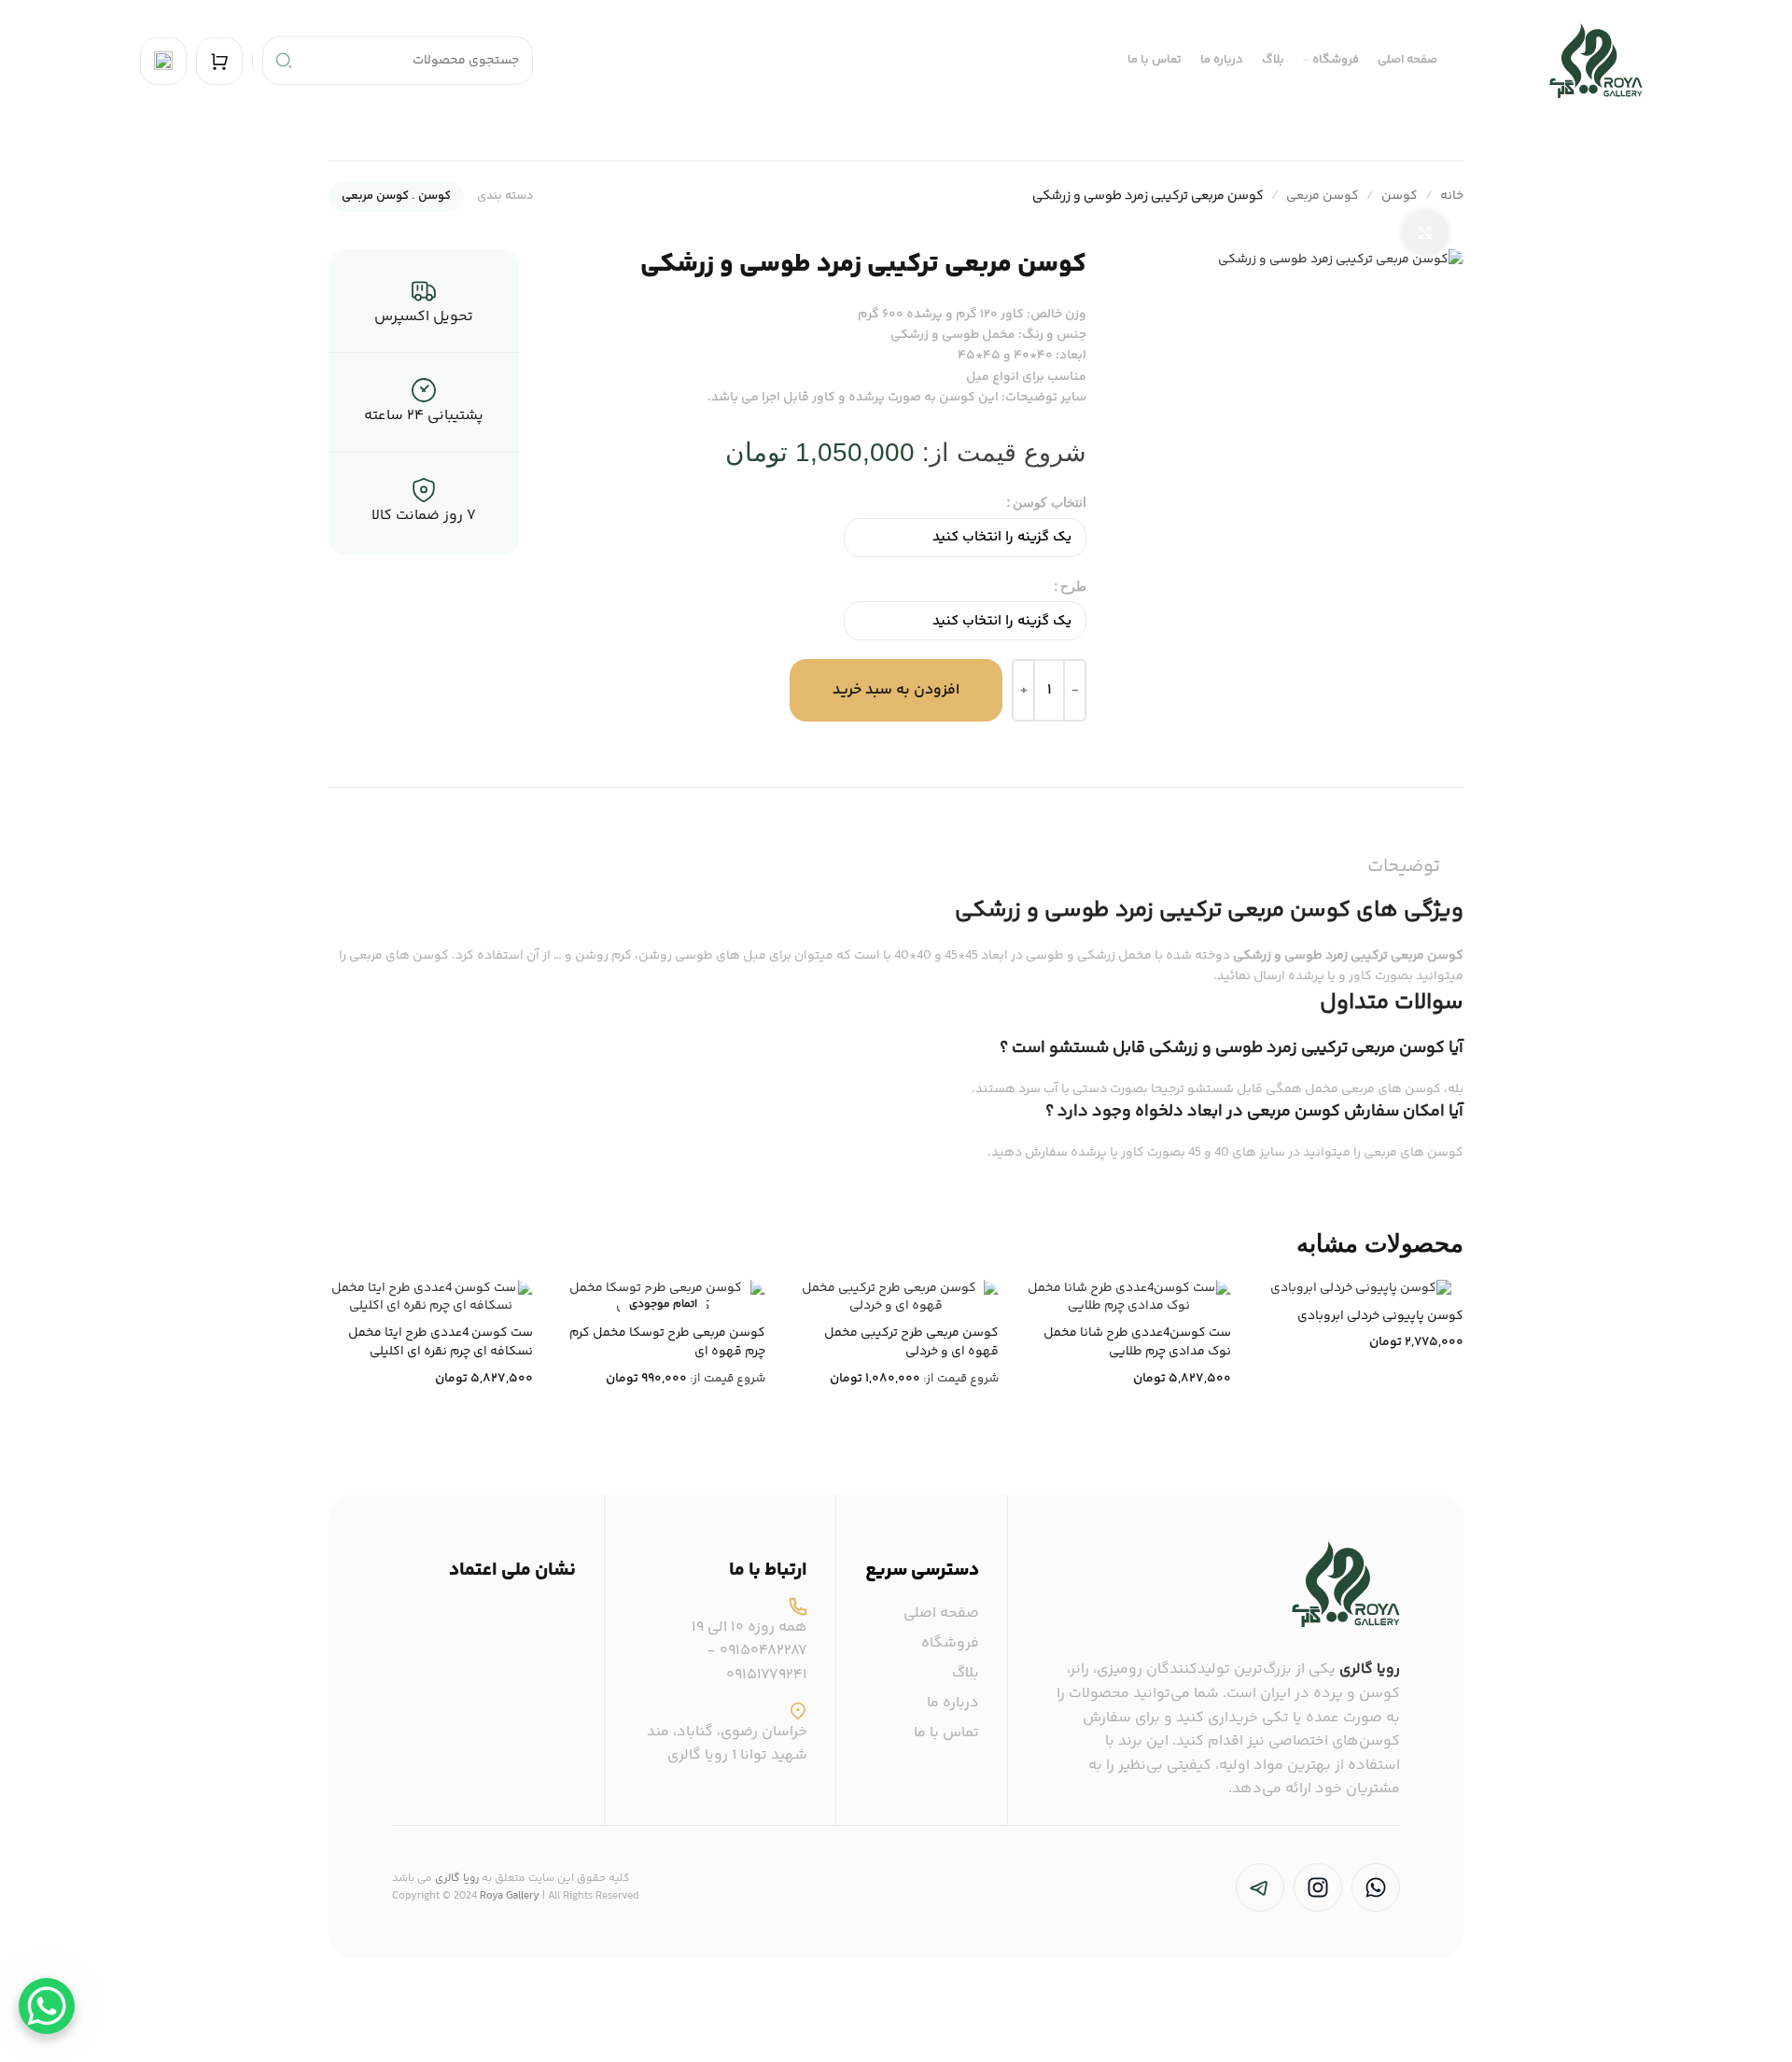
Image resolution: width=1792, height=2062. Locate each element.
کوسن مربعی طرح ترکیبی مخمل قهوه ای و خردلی (911, 1342)
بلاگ (966, 1674)
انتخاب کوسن (1050, 502)
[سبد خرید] (219, 61)
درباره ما (953, 1704)
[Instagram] (1318, 1887)
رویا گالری (1370, 1669)
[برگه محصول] (896, 1298)
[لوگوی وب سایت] (1596, 61)
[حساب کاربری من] (163, 61)
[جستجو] (284, 61)
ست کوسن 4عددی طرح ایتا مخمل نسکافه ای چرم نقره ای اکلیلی (441, 1342)
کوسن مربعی (1323, 196)
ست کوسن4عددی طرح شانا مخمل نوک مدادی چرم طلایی (1137, 1342)
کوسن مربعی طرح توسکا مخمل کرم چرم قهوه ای (667, 1342)
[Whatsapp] (1376, 1887)
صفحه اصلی (941, 1614)
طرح (1073, 586)
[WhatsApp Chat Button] (47, 2006)
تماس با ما (946, 1733)
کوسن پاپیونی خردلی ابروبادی (1380, 1316)
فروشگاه (950, 1644)
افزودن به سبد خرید (896, 690)
